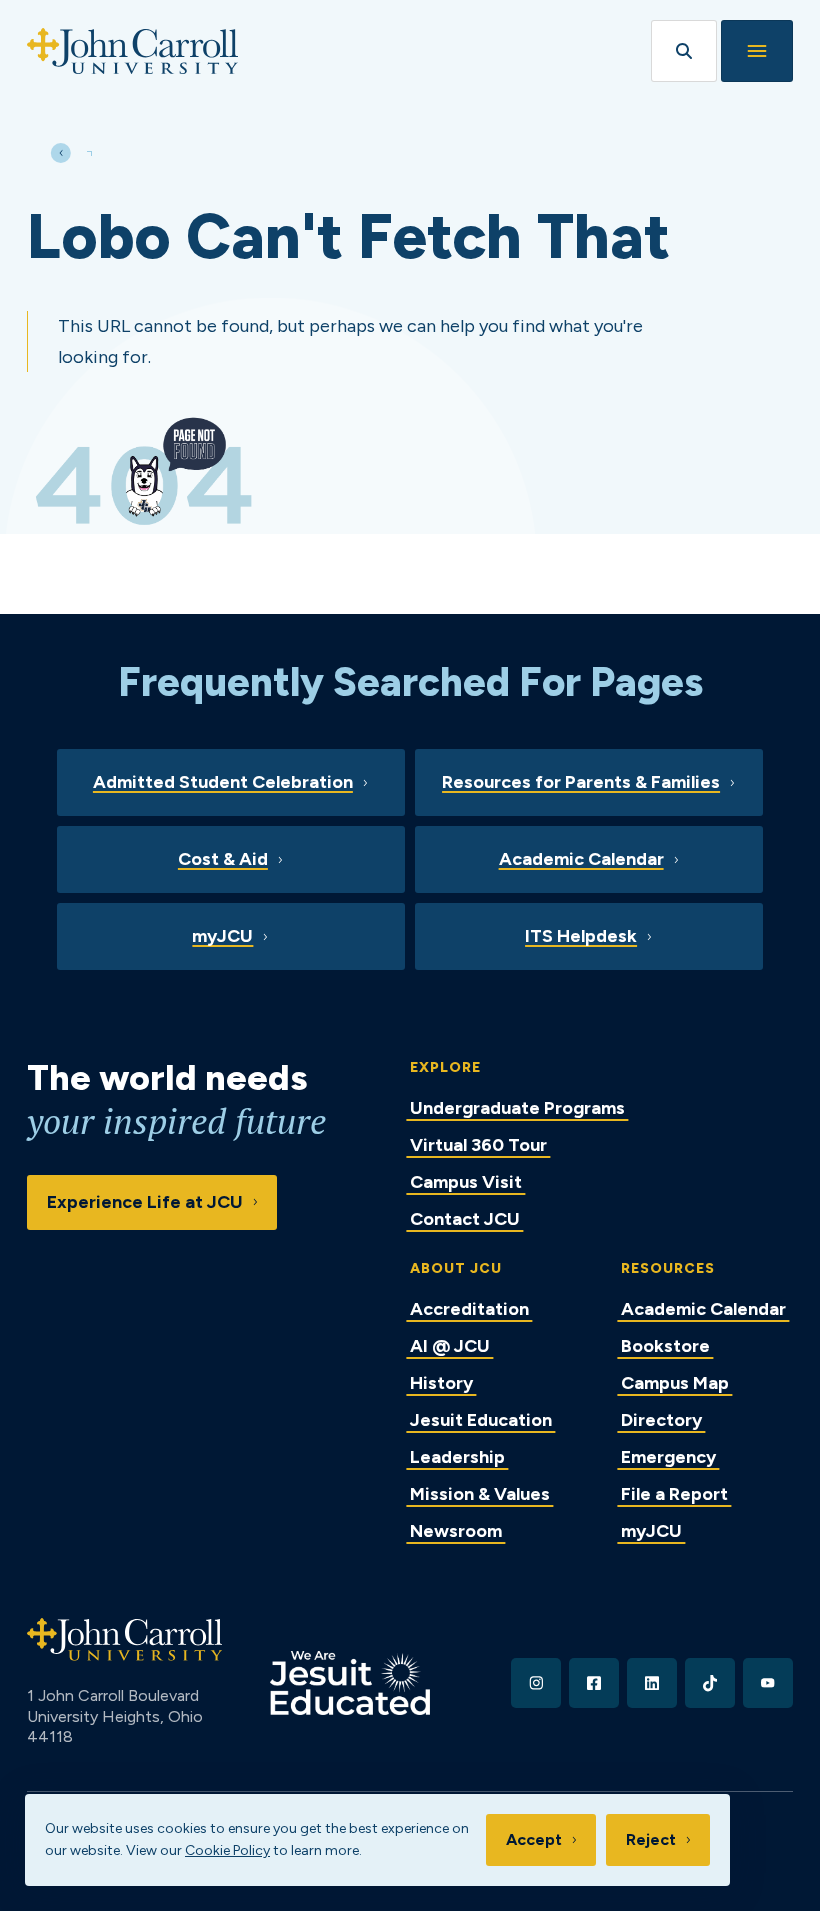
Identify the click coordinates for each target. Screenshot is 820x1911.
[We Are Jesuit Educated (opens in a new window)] (350, 1683)
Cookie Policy (227, 1850)
